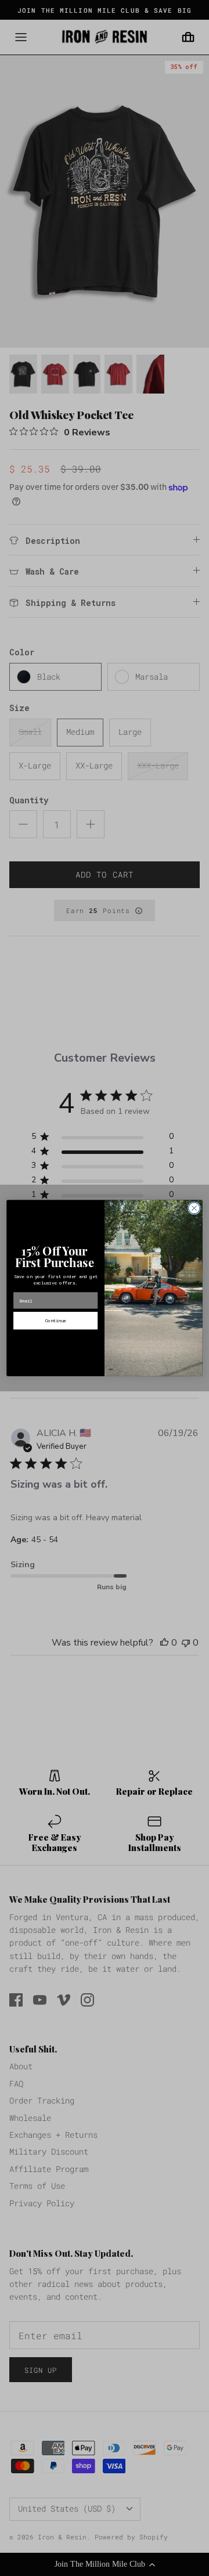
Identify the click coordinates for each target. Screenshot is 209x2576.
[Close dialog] (194, 1208)
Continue (56, 1321)
